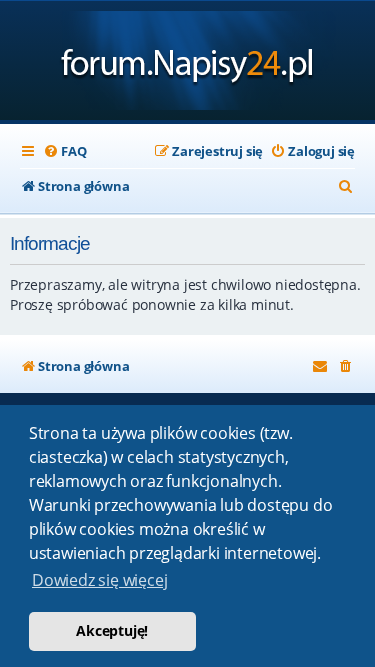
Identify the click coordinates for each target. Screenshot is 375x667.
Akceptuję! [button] (112, 630)
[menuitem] (64, 151)
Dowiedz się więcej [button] (99, 580)
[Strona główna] (187, 62)
